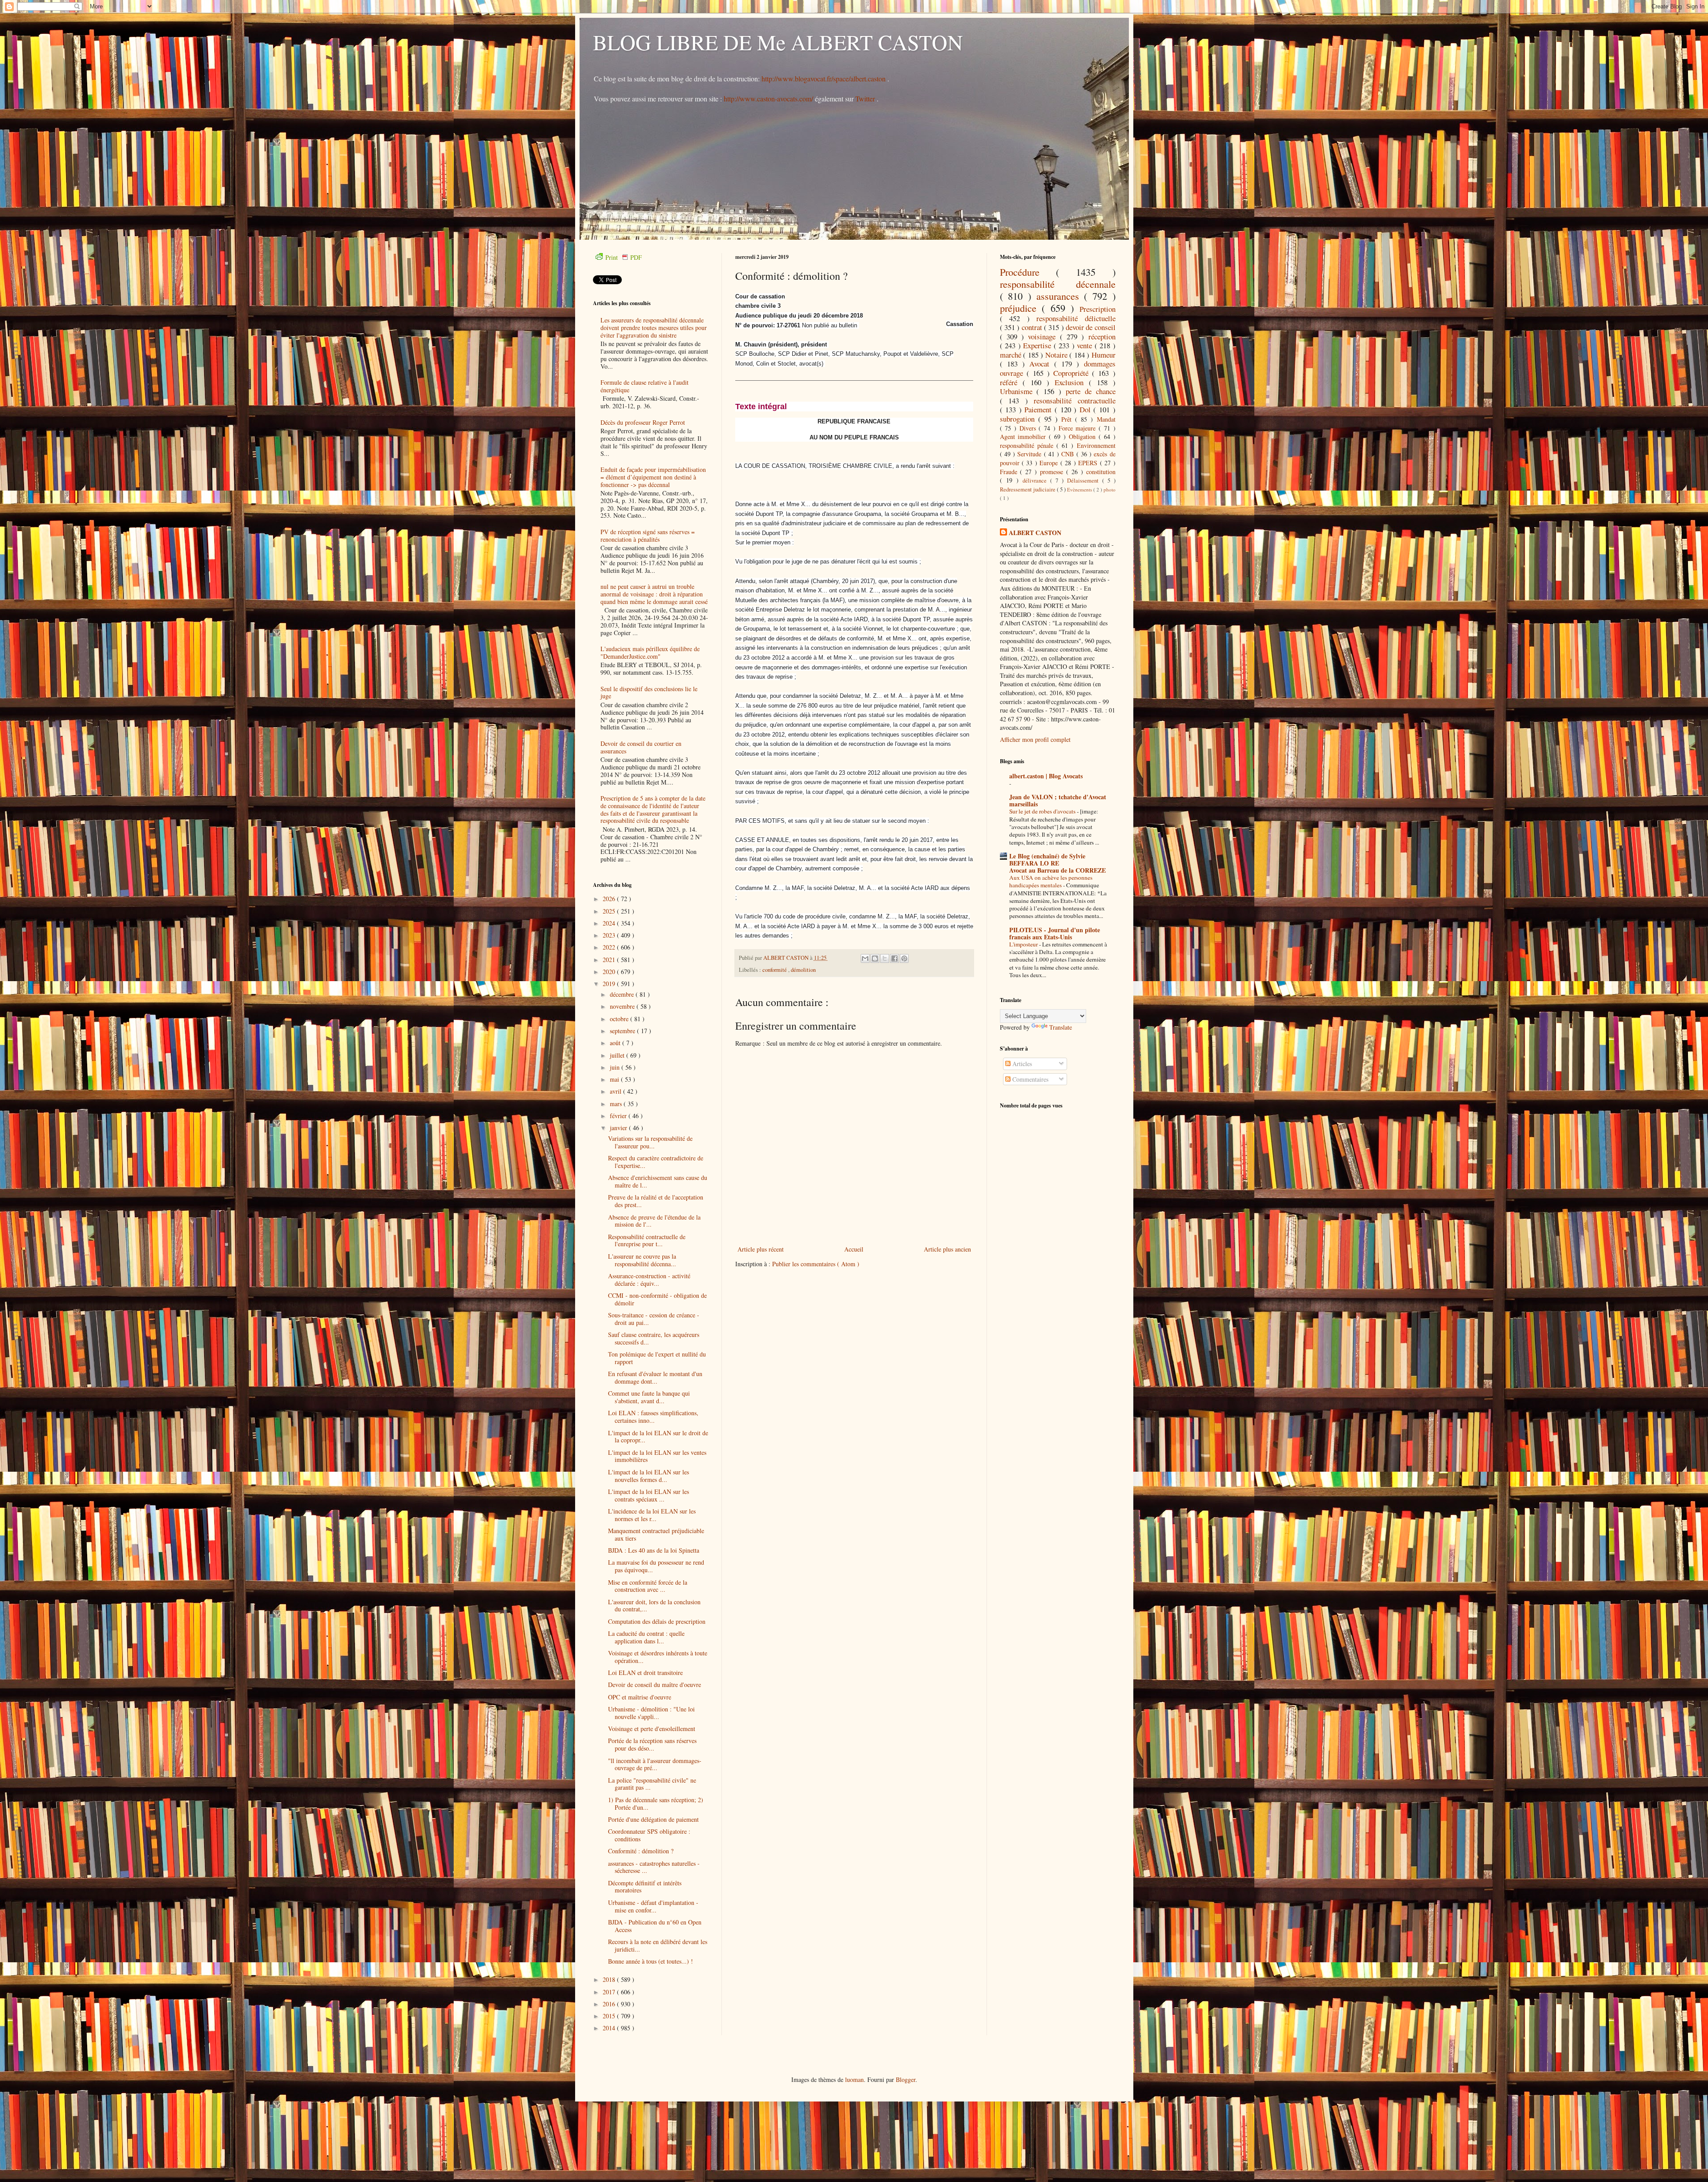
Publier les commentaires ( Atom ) (816, 1264)
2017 (610, 1992)
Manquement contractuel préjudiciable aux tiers (656, 1534)
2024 (610, 923)
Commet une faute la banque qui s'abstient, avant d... (649, 1397)
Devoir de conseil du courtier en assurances (641, 747)
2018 (610, 1979)
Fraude (1010, 472)
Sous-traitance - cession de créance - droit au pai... (654, 1319)
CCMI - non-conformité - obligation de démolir (657, 1299)
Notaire (1057, 355)
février (619, 1116)
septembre (623, 1031)
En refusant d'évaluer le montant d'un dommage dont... (655, 1377)
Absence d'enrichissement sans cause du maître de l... (658, 1181)
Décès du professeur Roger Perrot (643, 422)
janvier (619, 1128)
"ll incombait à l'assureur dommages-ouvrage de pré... (655, 1764)
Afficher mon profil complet (1035, 739)
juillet (618, 1055)
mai (615, 1079)
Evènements (1080, 489)
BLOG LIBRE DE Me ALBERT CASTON (778, 42)
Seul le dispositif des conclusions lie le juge (649, 692)
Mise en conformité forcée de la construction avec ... (648, 1586)
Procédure (1028, 272)
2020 (610, 972)
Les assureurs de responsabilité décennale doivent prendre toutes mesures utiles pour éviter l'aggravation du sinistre (654, 328)
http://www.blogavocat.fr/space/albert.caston (824, 79)
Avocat (1041, 364)
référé (1011, 382)
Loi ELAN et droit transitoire (645, 1673)
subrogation (1019, 419)
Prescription (1098, 309)
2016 (610, 2004)
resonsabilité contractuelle (1075, 401)
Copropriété (1073, 373)
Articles (1021, 1064)
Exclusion (1072, 382)
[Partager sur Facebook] (894, 958)
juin (616, 1067)
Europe (1050, 463)
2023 (610, 935)
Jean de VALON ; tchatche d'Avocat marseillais (1058, 800)
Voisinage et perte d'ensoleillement (652, 1729)
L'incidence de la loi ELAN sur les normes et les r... (652, 1515)
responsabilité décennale (1058, 284)
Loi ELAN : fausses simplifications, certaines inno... (653, 1417)
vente (1086, 345)
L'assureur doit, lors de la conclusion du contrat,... (654, 1606)
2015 (610, 2016)
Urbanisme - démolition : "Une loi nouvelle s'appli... (651, 1713)
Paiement (1039, 409)
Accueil (854, 1249)
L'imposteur (1024, 944)
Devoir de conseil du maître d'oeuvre (655, 1685)
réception (1102, 336)
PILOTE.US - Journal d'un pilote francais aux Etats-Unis (1055, 933)
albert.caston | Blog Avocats (1046, 776)
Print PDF (624, 257)
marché (1012, 355)
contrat (1033, 327)
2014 (610, 2028)
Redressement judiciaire (1028, 489)
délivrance (1036, 481)
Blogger (906, 2079)
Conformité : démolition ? (641, 1851)
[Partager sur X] (885, 958)
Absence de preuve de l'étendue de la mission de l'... (654, 1221)
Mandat (1106, 419)
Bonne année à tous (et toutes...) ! (651, 1961)
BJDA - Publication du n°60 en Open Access (655, 1926)
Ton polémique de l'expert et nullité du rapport (657, 1358)
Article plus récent (761, 1249)
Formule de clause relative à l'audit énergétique (645, 386)
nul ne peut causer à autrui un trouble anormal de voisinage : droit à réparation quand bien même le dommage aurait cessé (654, 594)
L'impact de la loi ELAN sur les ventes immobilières (657, 1456)
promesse (1053, 472)
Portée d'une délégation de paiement (653, 1819)
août (616, 1043)
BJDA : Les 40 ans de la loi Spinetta (654, 1550)
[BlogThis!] (875, 958)
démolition (803, 970)
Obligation (1084, 437)
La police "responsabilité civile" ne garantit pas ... (652, 1784)
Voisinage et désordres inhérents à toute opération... (658, 1657)
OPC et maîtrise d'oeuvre (640, 1697)
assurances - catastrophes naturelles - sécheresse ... (654, 1867)
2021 (610, 960)
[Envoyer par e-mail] (865, 958)
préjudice (1021, 308)
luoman (854, 2079)
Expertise (1038, 345)
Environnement (1096, 445)
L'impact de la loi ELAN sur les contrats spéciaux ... (649, 1495)
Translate (1061, 1027)
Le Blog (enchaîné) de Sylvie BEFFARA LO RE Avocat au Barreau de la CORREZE (1057, 863)
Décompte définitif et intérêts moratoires (645, 1887)
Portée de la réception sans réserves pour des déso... (652, 1744)
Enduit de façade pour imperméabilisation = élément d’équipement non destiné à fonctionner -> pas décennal (653, 477)
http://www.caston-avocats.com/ (768, 99)
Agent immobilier (1025, 437)
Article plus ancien (947, 1249)
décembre (623, 994)
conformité (775, 970)
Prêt (1068, 419)
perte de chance (1091, 391)
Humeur (1104, 355)
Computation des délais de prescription (657, 1621)
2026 (610, 899)
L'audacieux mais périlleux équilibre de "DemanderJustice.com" (650, 652)
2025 (610, 911)
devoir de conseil (1091, 327)
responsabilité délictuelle (1076, 318)
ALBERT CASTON (1035, 533)
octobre (620, 1019)
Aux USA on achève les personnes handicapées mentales (1051, 881)
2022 (610, 947)
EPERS (1089, 463)
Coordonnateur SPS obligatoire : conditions (649, 1835)
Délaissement (1085, 481)
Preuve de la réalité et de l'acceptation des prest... (656, 1201)
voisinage (1044, 336)
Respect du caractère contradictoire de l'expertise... (656, 1162)
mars (617, 1104)
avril (616, 1091)
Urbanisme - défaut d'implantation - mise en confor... (653, 1906)
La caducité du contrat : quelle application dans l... (646, 1637)
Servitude (1030, 454)
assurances (1060, 296)
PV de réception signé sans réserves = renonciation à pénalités (648, 535)
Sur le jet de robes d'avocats (1043, 811)
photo (1110, 489)
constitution (1101, 472)
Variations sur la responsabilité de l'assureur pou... (650, 1142)
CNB (1069, 454)
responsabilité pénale (1028, 445)
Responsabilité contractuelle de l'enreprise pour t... (647, 1240)
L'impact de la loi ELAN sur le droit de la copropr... (658, 1437)
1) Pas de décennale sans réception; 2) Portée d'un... (656, 1804)
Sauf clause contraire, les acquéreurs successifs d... (654, 1338)
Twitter (866, 99)
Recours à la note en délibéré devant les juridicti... (658, 1945)
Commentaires (1029, 1079)
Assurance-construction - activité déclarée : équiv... (649, 1280)
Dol (1087, 409)
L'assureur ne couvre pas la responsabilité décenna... (642, 1260)
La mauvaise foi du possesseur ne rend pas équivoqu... (656, 1566)
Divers (1029, 428)
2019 (610, 984)
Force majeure (1079, 428)
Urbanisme (1018, 391)
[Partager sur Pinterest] (904, 958)
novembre (623, 1006)
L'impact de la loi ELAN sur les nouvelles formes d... (649, 1476)
